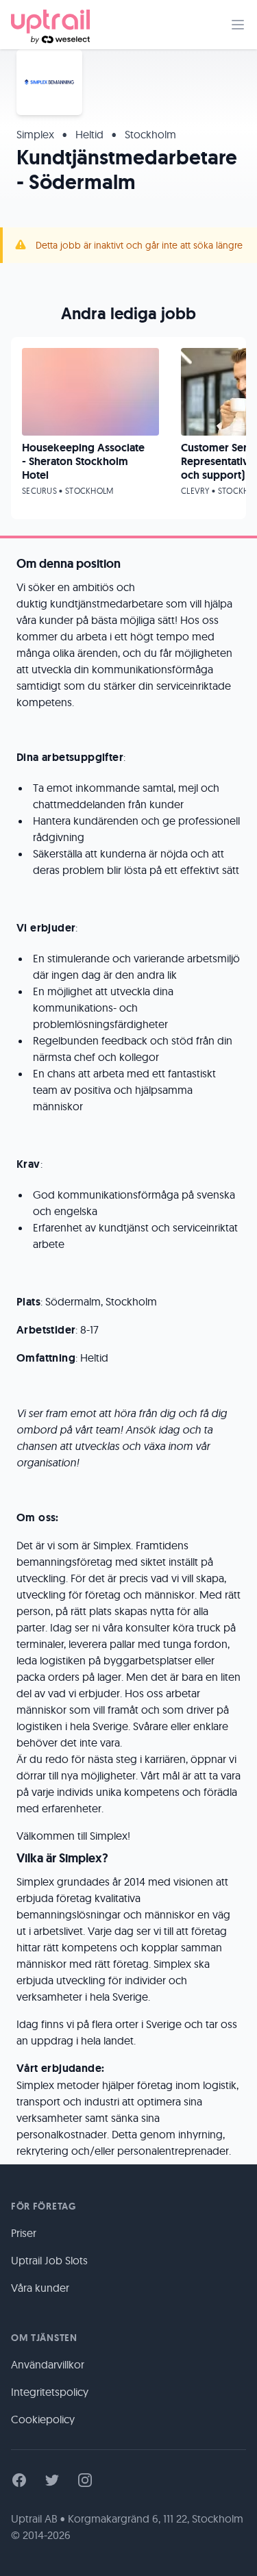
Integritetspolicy (50, 2392)
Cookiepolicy (43, 2419)
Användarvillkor (48, 2364)
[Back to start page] (50, 25)
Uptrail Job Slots (49, 2260)
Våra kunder (40, 2288)
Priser (24, 2233)
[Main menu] (238, 25)
